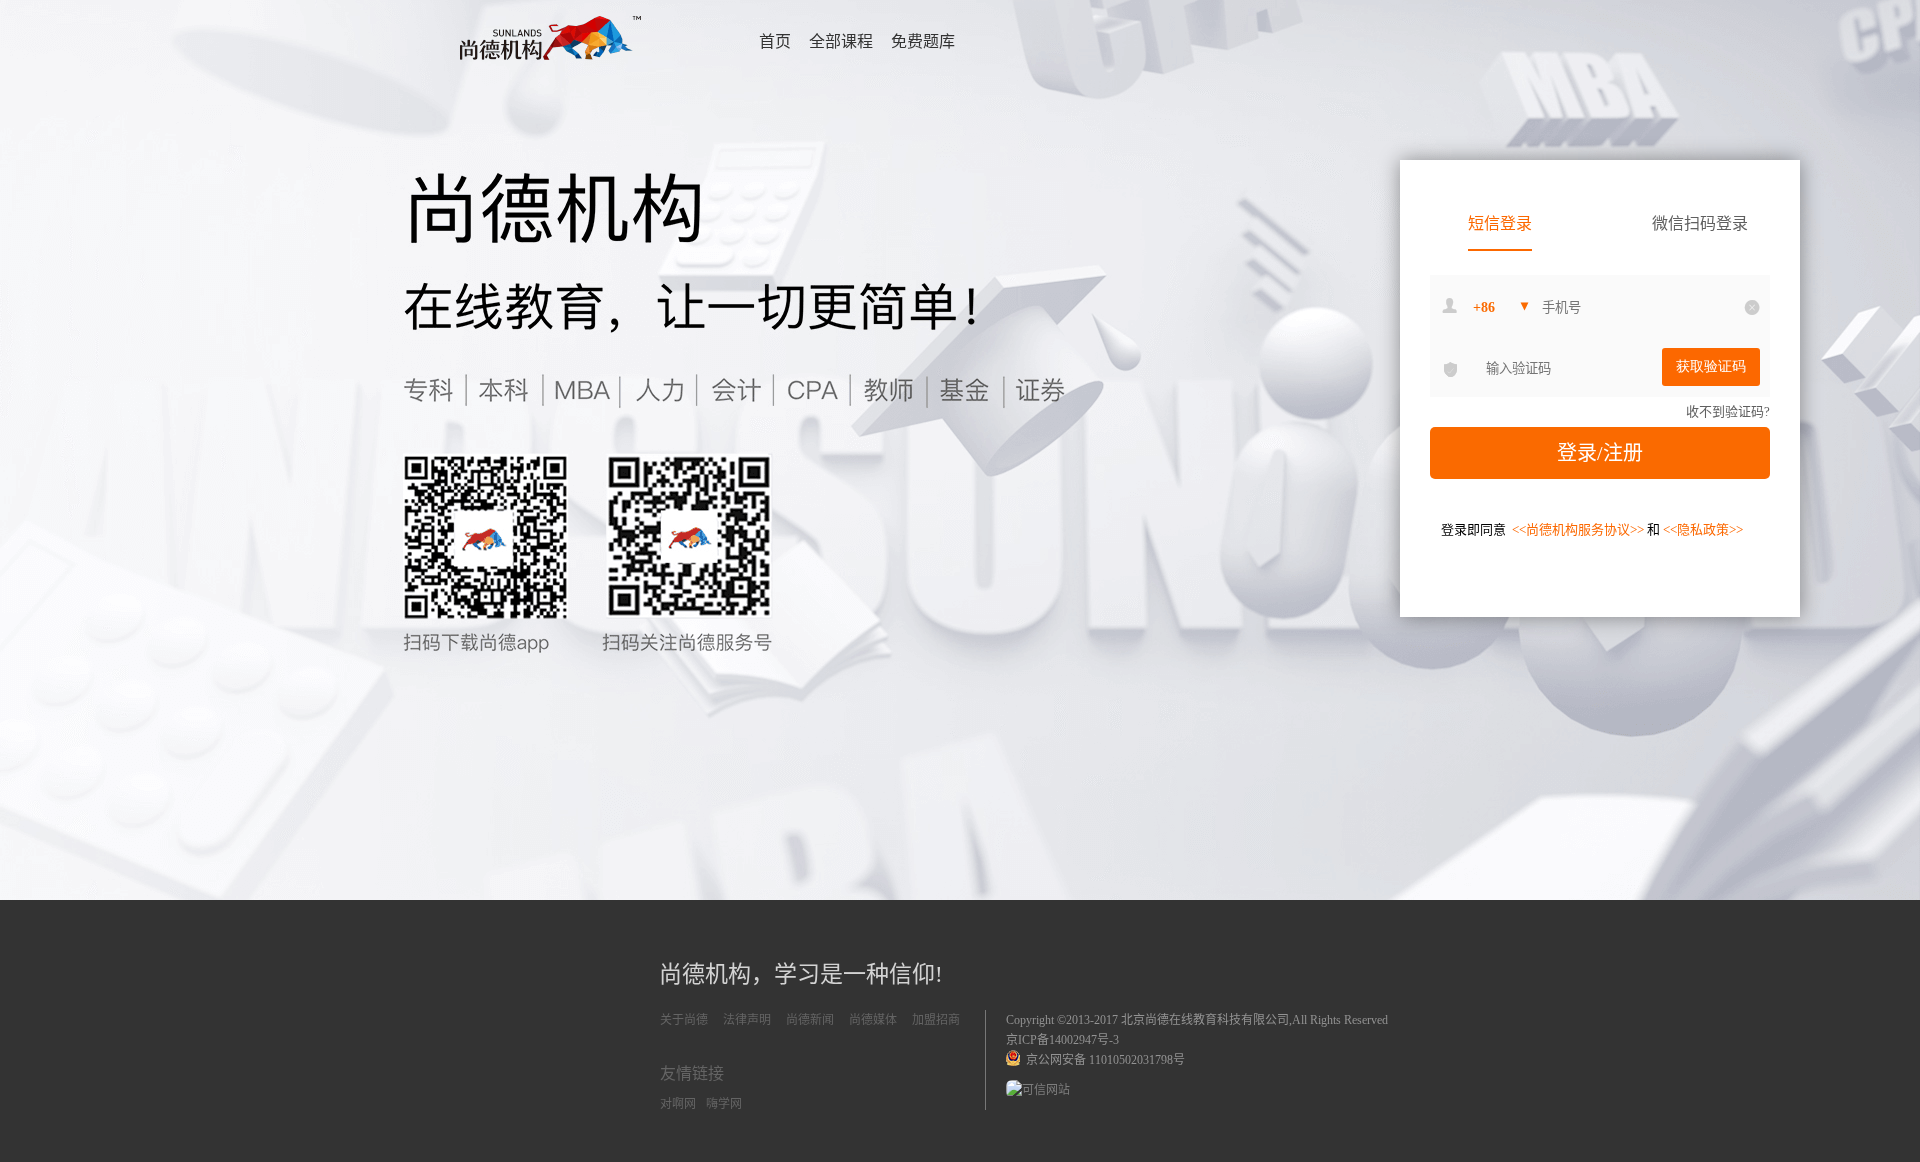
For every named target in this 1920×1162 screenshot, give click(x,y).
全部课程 (841, 41)
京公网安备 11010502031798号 (1102, 1060)
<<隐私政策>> (1703, 529)
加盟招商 (936, 1020)
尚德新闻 (810, 1020)
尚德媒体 (873, 1020)
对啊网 (678, 1104)
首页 (775, 41)
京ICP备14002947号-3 (1062, 1040)
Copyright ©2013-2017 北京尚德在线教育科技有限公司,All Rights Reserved (1197, 1020)
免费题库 (923, 41)
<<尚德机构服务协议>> (1579, 529)
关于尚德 (684, 1020)
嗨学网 (724, 1104)
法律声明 (747, 1020)
